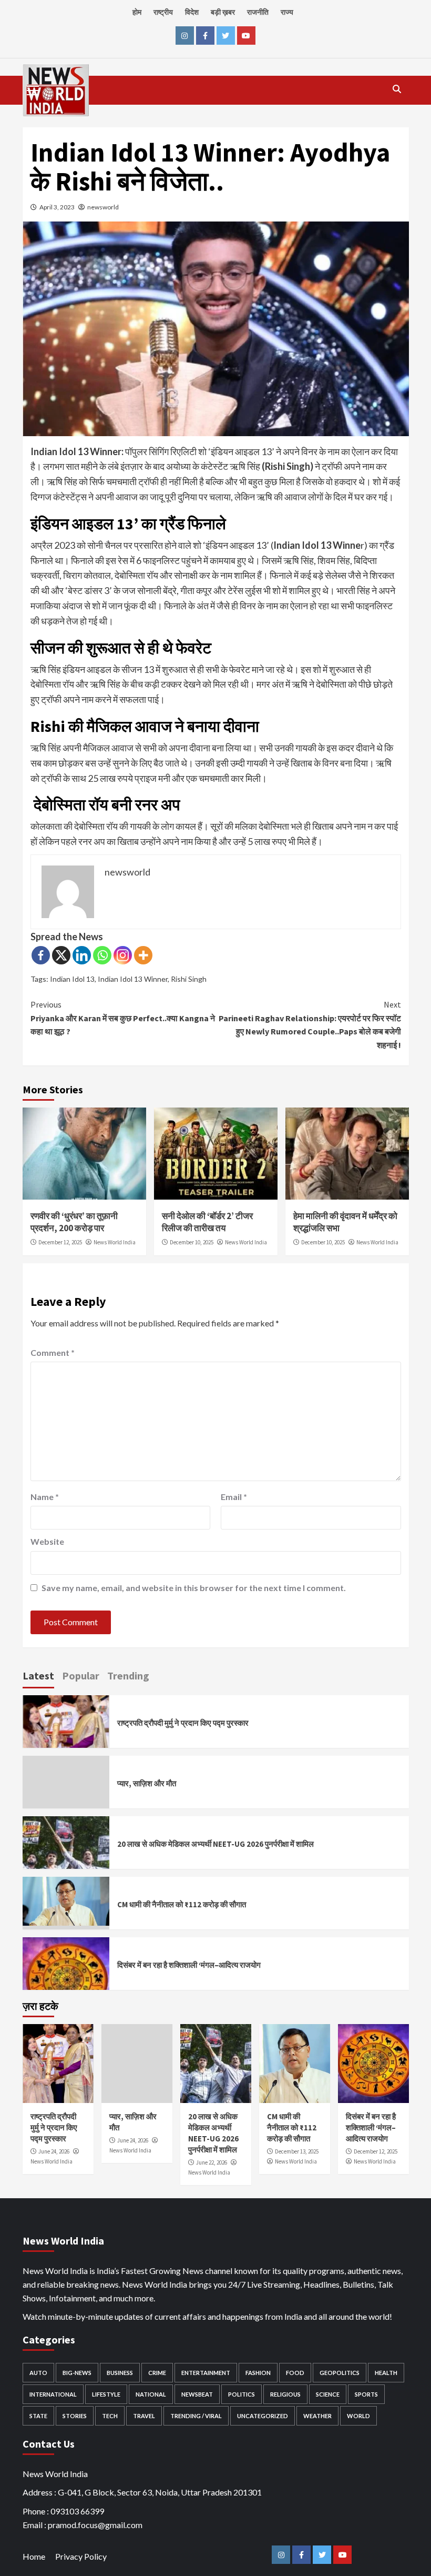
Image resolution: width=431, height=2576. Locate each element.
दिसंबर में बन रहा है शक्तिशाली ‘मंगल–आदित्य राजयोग (189, 1965)
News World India (115, 1242)
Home (34, 2556)
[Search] (397, 89)
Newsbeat (197, 2394)
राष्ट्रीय (163, 12)
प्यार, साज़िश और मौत (147, 1783)
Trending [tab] (128, 1676)
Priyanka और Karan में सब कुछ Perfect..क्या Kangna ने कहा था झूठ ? (123, 1018)
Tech (110, 2416)
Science (328, 2394)
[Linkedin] (82, 955)
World (358, 2416)
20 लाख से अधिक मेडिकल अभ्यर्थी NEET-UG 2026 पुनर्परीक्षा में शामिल (215, 1844)
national (151, 2394)
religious (285, 2394)
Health (386, 2373)
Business (120, 2373)
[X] (61, 955)
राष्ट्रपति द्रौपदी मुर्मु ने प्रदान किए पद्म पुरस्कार (183, 1723)
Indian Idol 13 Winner (133, 979)
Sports (366, 2394)
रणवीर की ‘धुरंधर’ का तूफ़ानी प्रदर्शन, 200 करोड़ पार (74, 1222)
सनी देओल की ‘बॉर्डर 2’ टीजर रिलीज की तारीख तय (207, 1222)
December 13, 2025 (297, 2151)
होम (137, 12)
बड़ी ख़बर (223, 12)
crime (157, 2373)
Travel (144, 2416)
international (53, 2394)
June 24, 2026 (54, 2151)
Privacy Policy (81, 2556)
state (38, 2416)
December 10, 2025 (192, 1242)
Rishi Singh (189, 979)
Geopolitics (340, 2373)
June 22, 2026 (212, 2162)
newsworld (103, 207)
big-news (77, 2373)
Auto (38, 2373)
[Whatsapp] (102, 955)
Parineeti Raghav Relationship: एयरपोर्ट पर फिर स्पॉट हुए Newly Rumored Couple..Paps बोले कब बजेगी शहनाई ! (310, 1025)
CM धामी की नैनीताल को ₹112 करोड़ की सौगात (182, 1904)
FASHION (258, 2373)
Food (295, 2373)
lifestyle (106, 2394)
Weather (317, 2416)
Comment (53, 1352)
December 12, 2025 (60, 1242)
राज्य (287, 12)
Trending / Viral (196, 2416)
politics (242, 2394)
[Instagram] (123, 955)
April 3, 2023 (57, 207)
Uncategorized (263, 2416)
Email (234, 1497)
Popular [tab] (81, 1676)
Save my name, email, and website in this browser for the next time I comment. (194, 1588)
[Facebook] (41, 955)
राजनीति (258, 12)
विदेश (192, 12)
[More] (143, 955)
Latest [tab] (38, 1676)
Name (45, 1497)
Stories (75, 2416)
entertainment (206, 2373)
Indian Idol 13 (72, 979)
